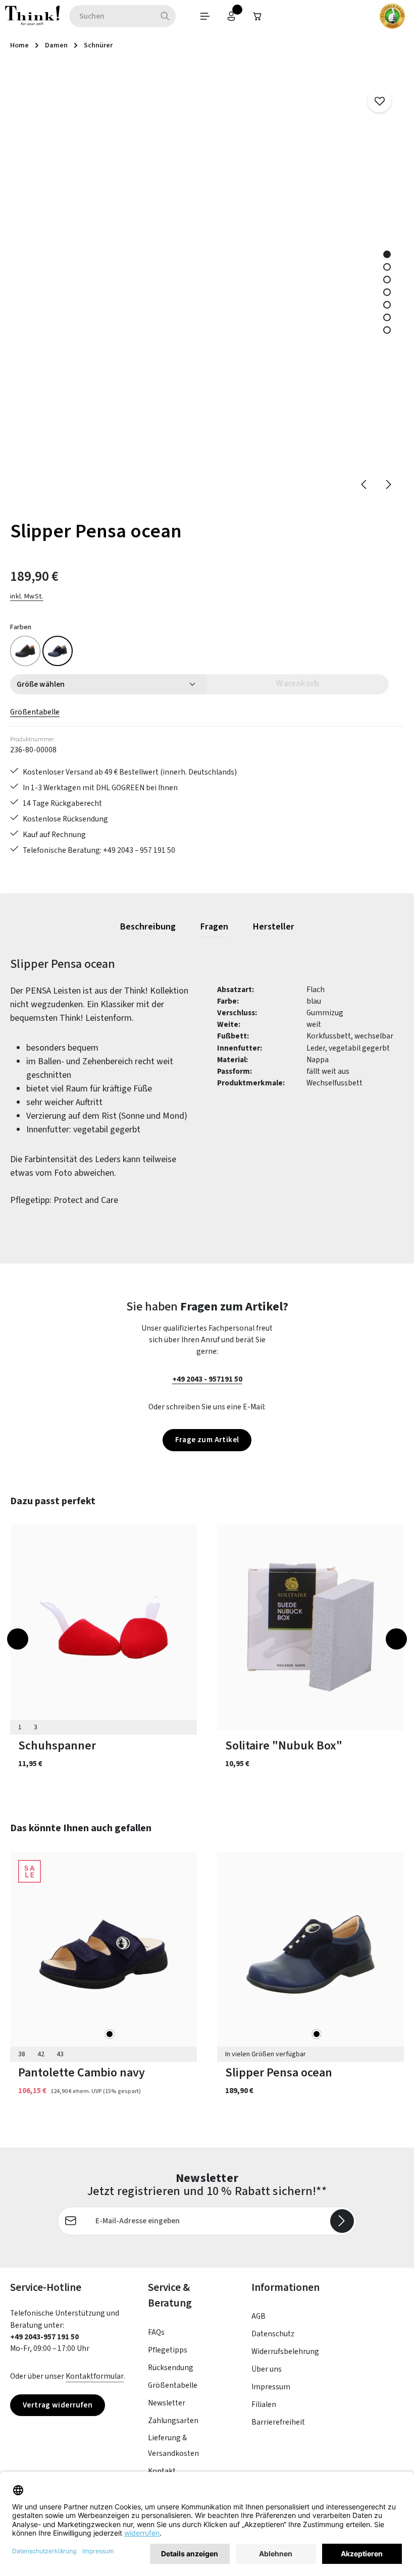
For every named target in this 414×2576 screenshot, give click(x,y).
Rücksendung (171, 2368)
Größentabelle (35, 712)
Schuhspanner (57, 1746)
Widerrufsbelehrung (285, 2351)
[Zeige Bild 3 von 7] (387, 280)
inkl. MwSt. (27, 596)
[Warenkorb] (257, 16)
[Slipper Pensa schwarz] (25, 651)
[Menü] (205, 16)
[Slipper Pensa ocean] (58, 651)
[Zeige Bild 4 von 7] (387, 292)
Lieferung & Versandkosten (173, 2446)
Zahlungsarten (173, 2421)
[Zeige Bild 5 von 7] (387, 305)
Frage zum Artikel (207, 1440)
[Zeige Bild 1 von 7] (387, 255)
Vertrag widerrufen (58, 2405)
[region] (207, 284)
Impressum (271, 2387)
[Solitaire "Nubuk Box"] (310, 1628)
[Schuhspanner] (103, 1628)
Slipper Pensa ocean (279, 2073)
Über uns (267, 2369)
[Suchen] (165, 16)
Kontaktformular (95, 2376)
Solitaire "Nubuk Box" (284, 1746)
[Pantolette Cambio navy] (103, 1955)
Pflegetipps (168, 2350)
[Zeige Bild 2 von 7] (387, 267)
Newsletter (167, 2403)
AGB (258, 2316)
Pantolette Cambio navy (82, 2073)
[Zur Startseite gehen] (32, 16)
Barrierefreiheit (278, 2422)
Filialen (264, 2404)
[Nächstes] (388, 484)
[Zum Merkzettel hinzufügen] (379, 101)
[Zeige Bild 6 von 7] (387, 318)
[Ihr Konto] (231, 16)
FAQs (156, 2332)
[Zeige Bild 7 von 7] (387, 330)
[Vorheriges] (365, 484)
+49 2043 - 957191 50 (207, 1379)
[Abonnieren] (342, 2221)
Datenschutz (273, 2334)
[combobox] (112, 16)
